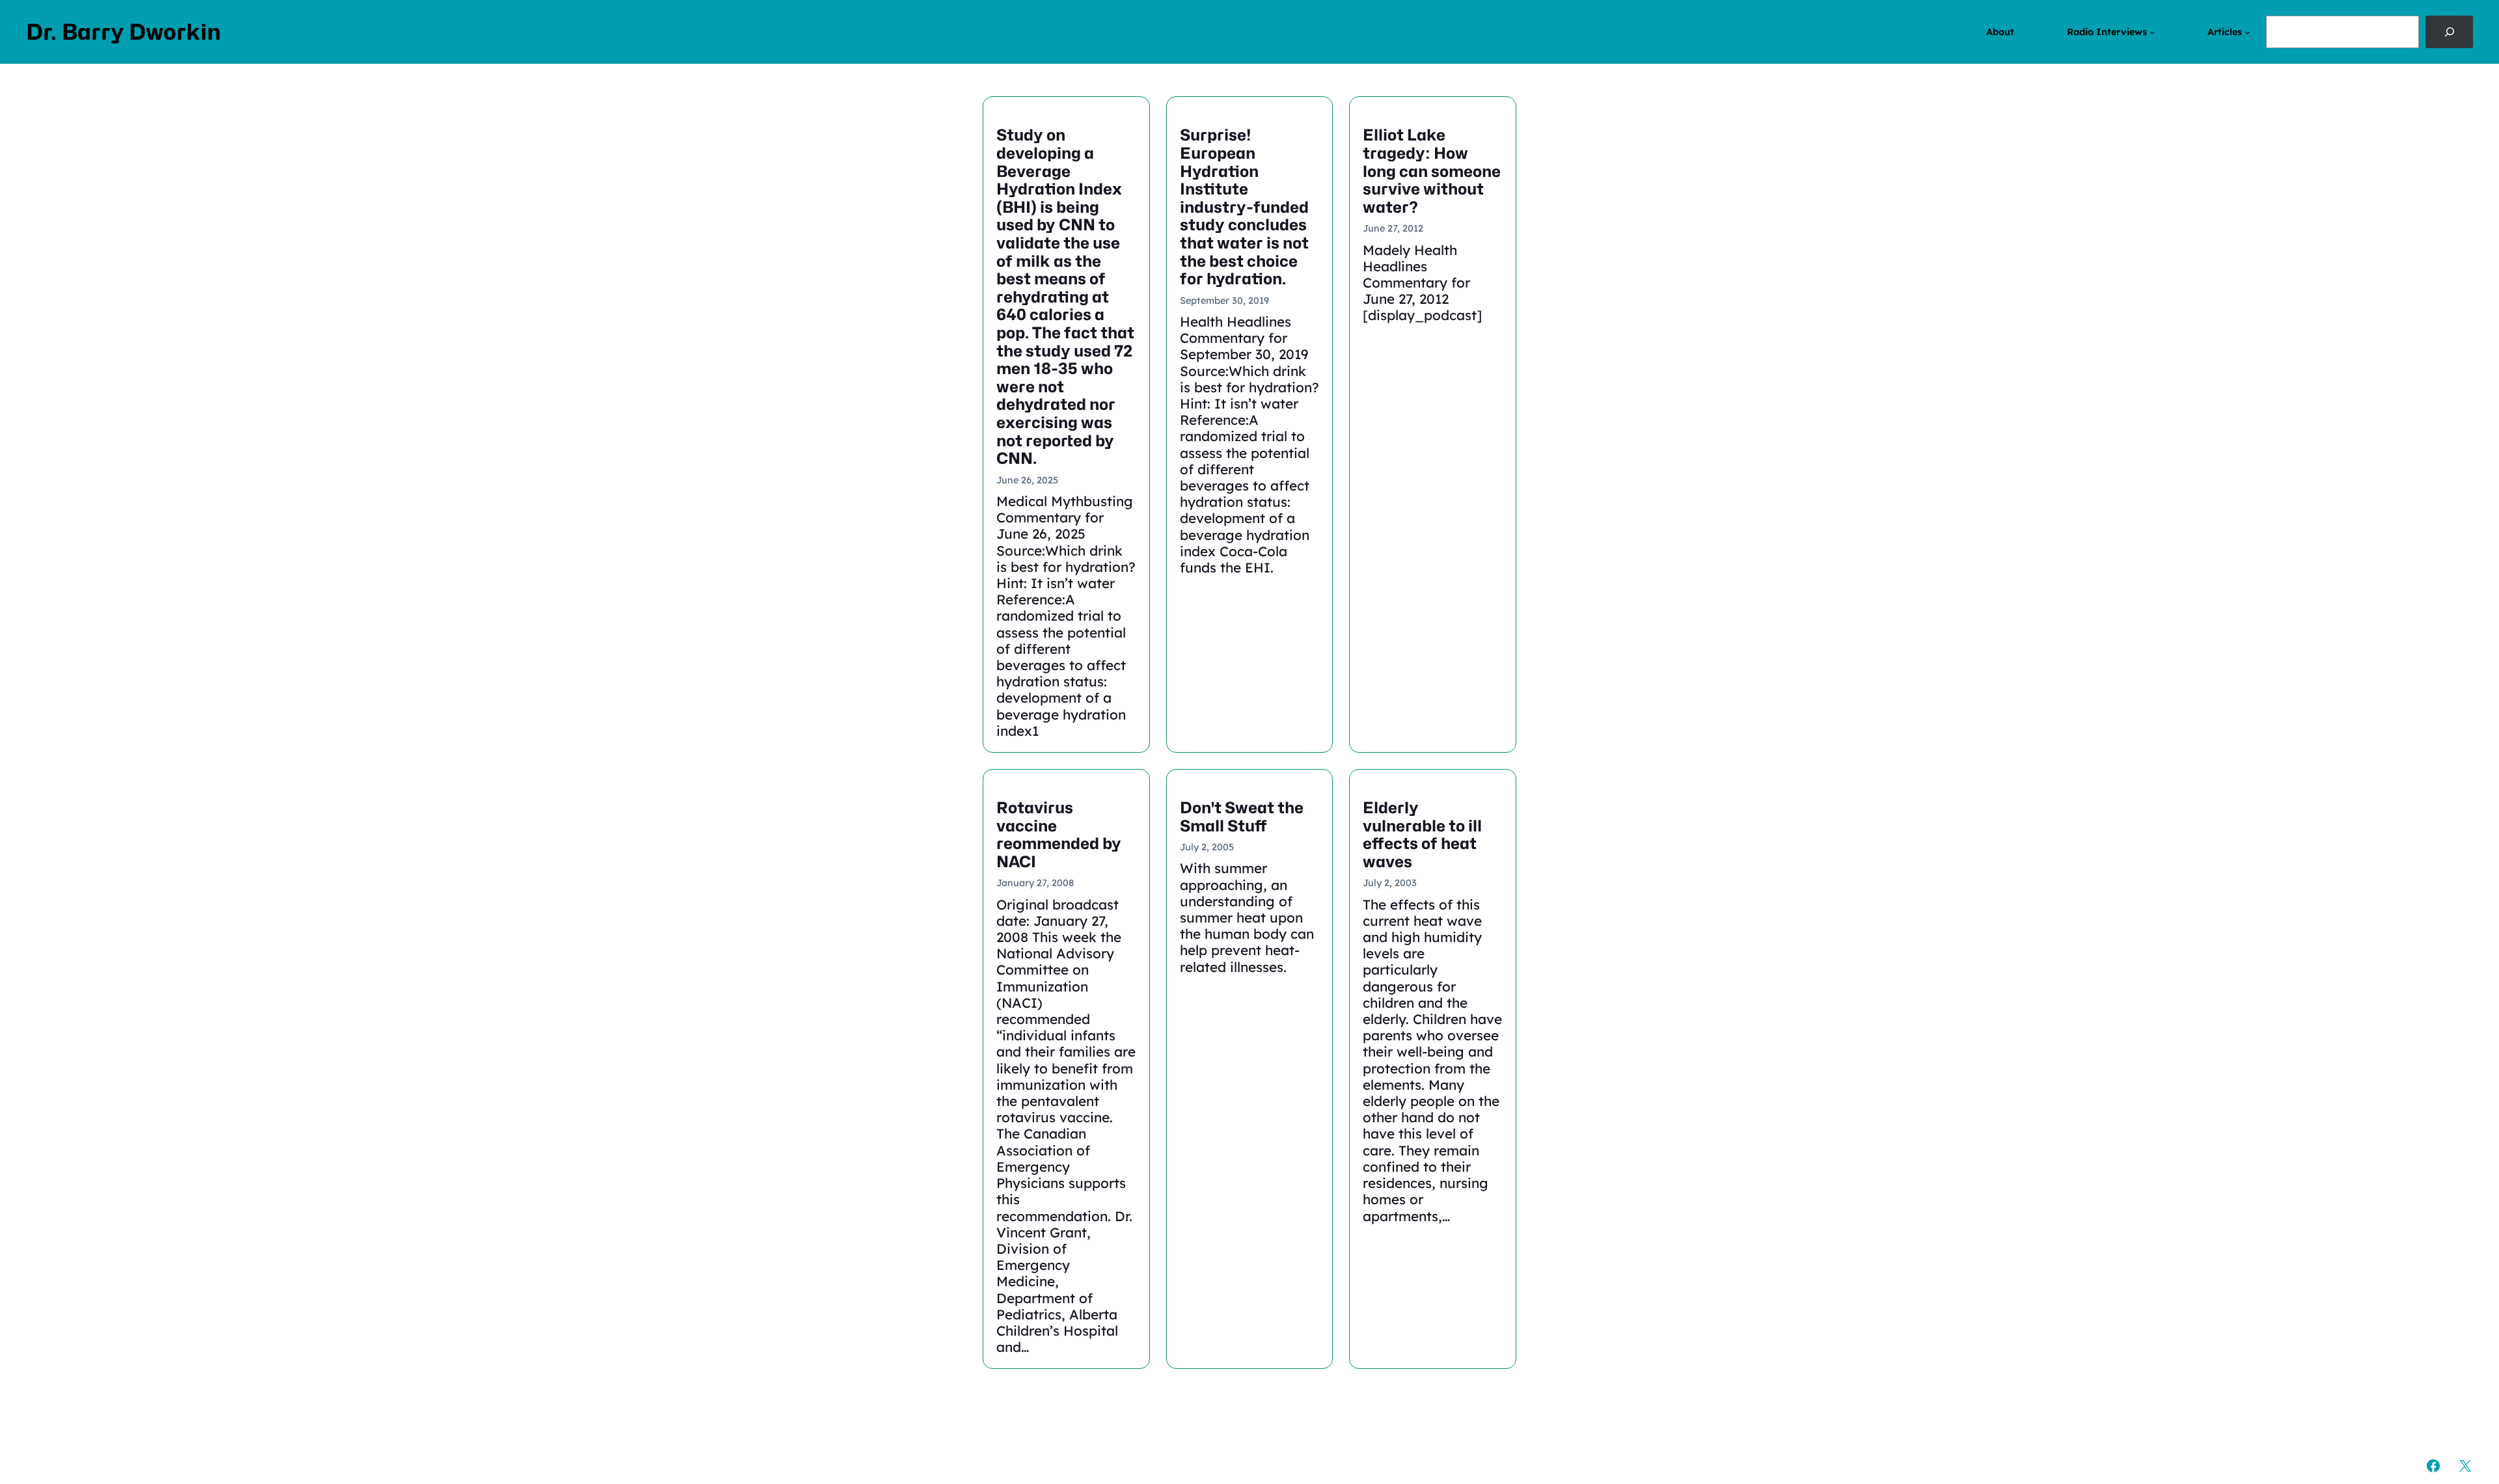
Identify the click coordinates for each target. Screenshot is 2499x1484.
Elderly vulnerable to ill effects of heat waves (1422, 835)
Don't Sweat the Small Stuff (1242, 817)
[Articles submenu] (2247, 32)
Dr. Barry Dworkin (124, 32)
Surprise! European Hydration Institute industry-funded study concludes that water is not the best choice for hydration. (1244, 207)
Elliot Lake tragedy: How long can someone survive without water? (1432, 171)
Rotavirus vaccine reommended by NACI (1059, 835)
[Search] (2449, 32)
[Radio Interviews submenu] (2152, 32)
